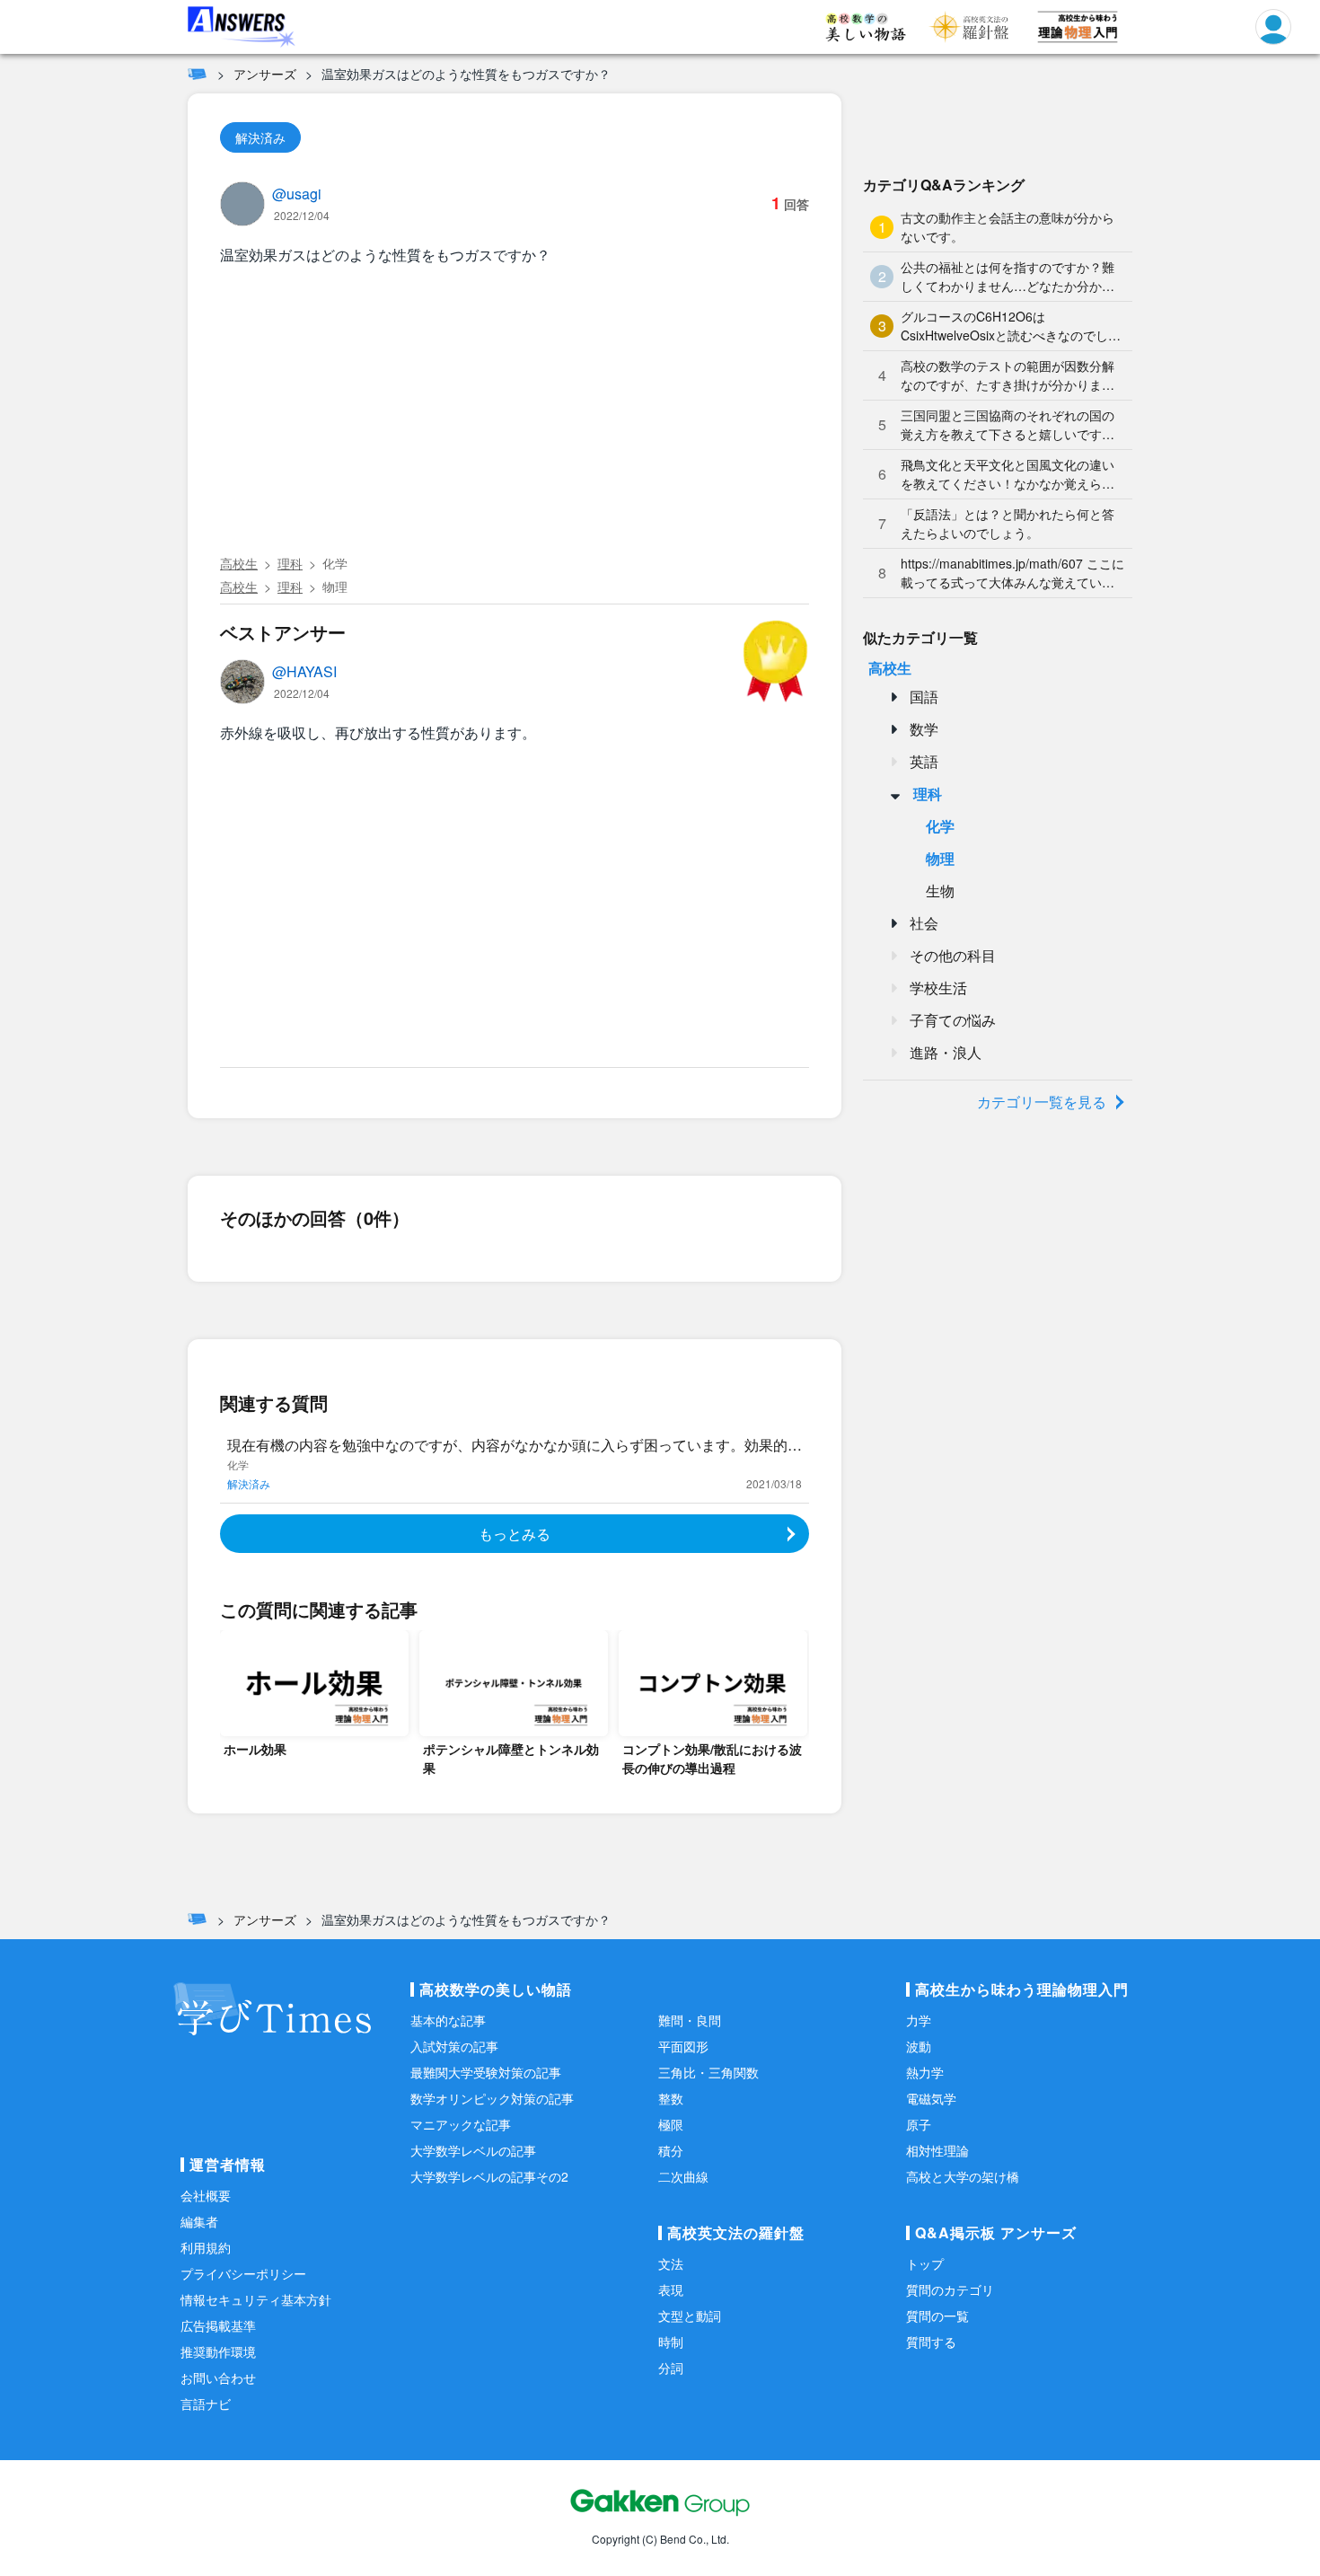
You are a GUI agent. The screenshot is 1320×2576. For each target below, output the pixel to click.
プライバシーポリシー (243, 2273)
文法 (671, 2263)
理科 (290, 563)
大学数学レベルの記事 (473, 2150)
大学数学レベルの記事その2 (489, 2176)
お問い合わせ (218, 2378)
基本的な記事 (448, 2020)
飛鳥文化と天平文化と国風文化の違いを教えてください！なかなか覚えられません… (1008, 474)
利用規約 (206, 2247)
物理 (335, 587)
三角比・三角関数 (708, 2072)
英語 (924, 761)
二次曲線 (683, 2176)
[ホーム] (197, 74)
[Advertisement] (515, 413)
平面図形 (683, 2046)
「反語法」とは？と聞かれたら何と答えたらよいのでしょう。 (1008, 523)
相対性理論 (937, 2150)
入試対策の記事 (454, 2046)
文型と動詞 (690, 2316)
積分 (671, 2150)
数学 (924, 729)
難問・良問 (690, 2020)
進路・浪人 (946, 1052)
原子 (919, 2124)
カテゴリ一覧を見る (1042, 1102)
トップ (925, 2263)
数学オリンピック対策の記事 (492, 2098)
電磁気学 (931, 2098)
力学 (919, 2020)
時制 (671, 2342)
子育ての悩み (953, 1020)
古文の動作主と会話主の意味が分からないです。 (1008, 227)
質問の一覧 (937, 2316)
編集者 (199, 2221)
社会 (924, 923)
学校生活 (938, 988)
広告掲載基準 (218, 2325)
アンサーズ (265, 74)
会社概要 (206, 2195)
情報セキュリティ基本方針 (256, 2299)
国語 (924, 697)
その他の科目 (953, 955)
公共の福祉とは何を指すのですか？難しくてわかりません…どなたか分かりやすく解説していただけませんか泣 (1008, 277)
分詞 (671, 2368)
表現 (671, 2289)
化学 (335, 563)
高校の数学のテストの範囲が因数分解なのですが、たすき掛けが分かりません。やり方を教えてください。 (1008, 375)
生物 (940, 891)
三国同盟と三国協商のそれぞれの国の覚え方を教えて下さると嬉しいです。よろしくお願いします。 (1008, 425)
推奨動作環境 (218, 2351)
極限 (671, 2124)
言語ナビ (206, 2404)
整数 (671, 2098)
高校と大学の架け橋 (963, 2176)
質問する (931, 2342)
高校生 (239, 563)
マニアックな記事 (461, 2124)
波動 (919, 2046)
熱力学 (925, 2072)
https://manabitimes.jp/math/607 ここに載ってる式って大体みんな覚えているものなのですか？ (1012, 573)
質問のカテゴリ (950, 2289)
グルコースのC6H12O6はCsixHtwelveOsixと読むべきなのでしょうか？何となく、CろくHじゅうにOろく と (1011, 326)
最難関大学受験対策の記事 (486, 2072)
